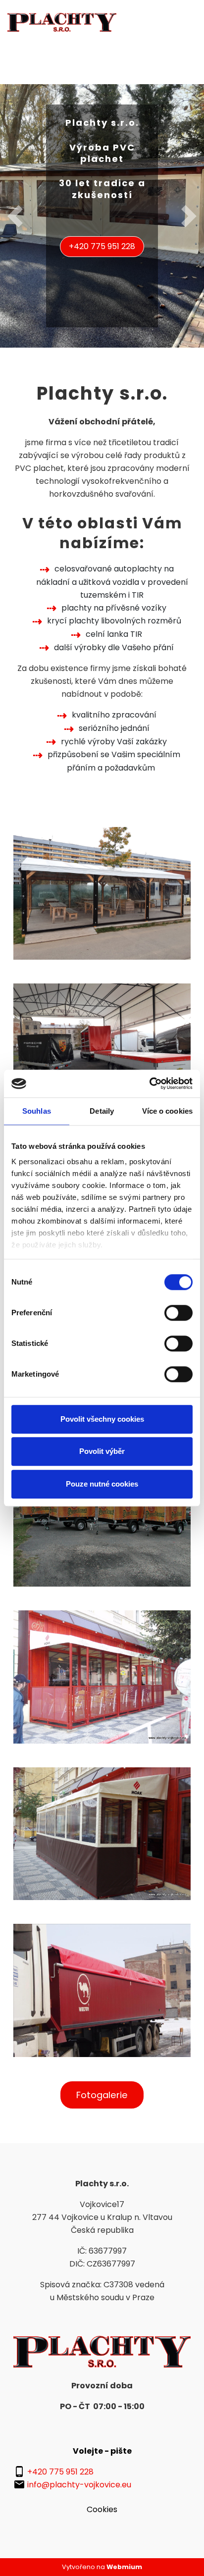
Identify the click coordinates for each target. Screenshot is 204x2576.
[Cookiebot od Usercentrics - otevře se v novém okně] (149, 1083)
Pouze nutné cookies (102, 1484)
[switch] (178, 1313)
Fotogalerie (102, 2095)
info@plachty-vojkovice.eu (79, 2485)
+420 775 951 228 (102, 246)
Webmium (124, 2567)
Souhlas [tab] (37, 1111)
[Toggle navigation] (190, 22)
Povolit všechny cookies (102, 1419)
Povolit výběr (102, 1451)
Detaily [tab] (102, 1111)
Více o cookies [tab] (167, 1111)
